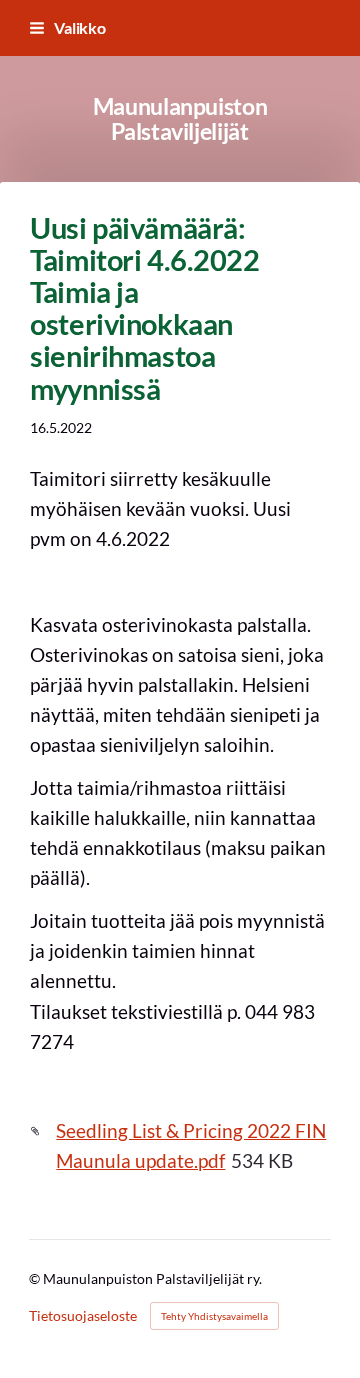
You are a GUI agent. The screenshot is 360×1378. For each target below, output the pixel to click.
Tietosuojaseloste (83, 1316)
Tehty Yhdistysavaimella (214, 1316)
